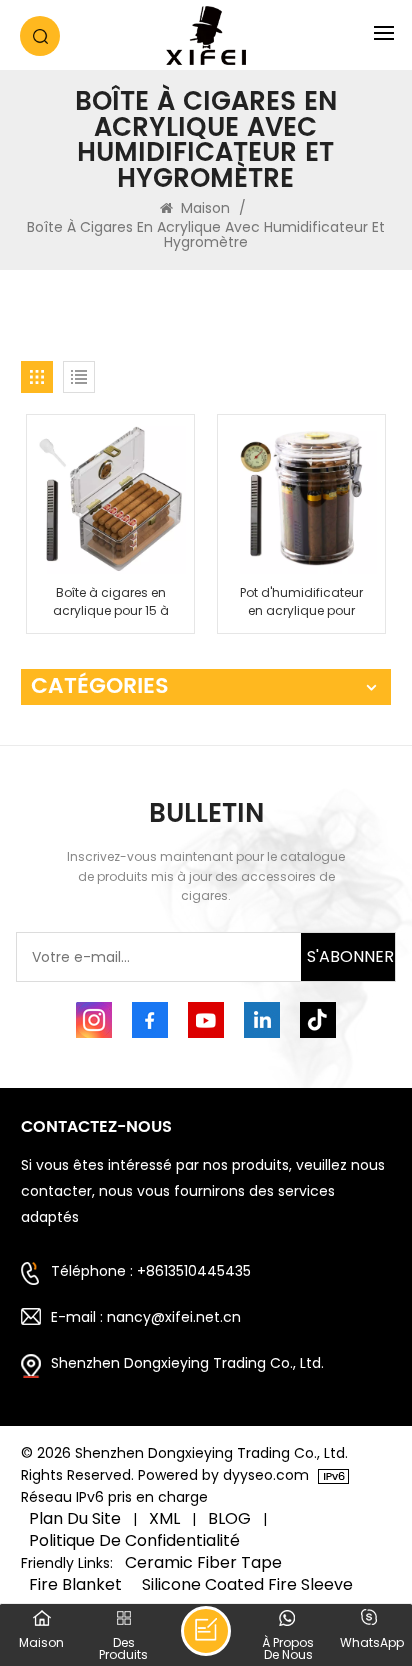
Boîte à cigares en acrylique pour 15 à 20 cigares (111, 602)
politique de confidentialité (134, 1541)
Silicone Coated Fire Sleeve (247, 1585)
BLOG (229, 1519)
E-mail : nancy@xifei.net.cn (146, 1317)
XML (164, 1519)
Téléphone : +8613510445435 (151, 1271)
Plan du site (75, 1519)
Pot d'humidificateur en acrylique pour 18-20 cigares (301, 602)
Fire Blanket (75, 1585)
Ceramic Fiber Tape (203, 1563)
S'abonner (350, 956)
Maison (205, 208)
